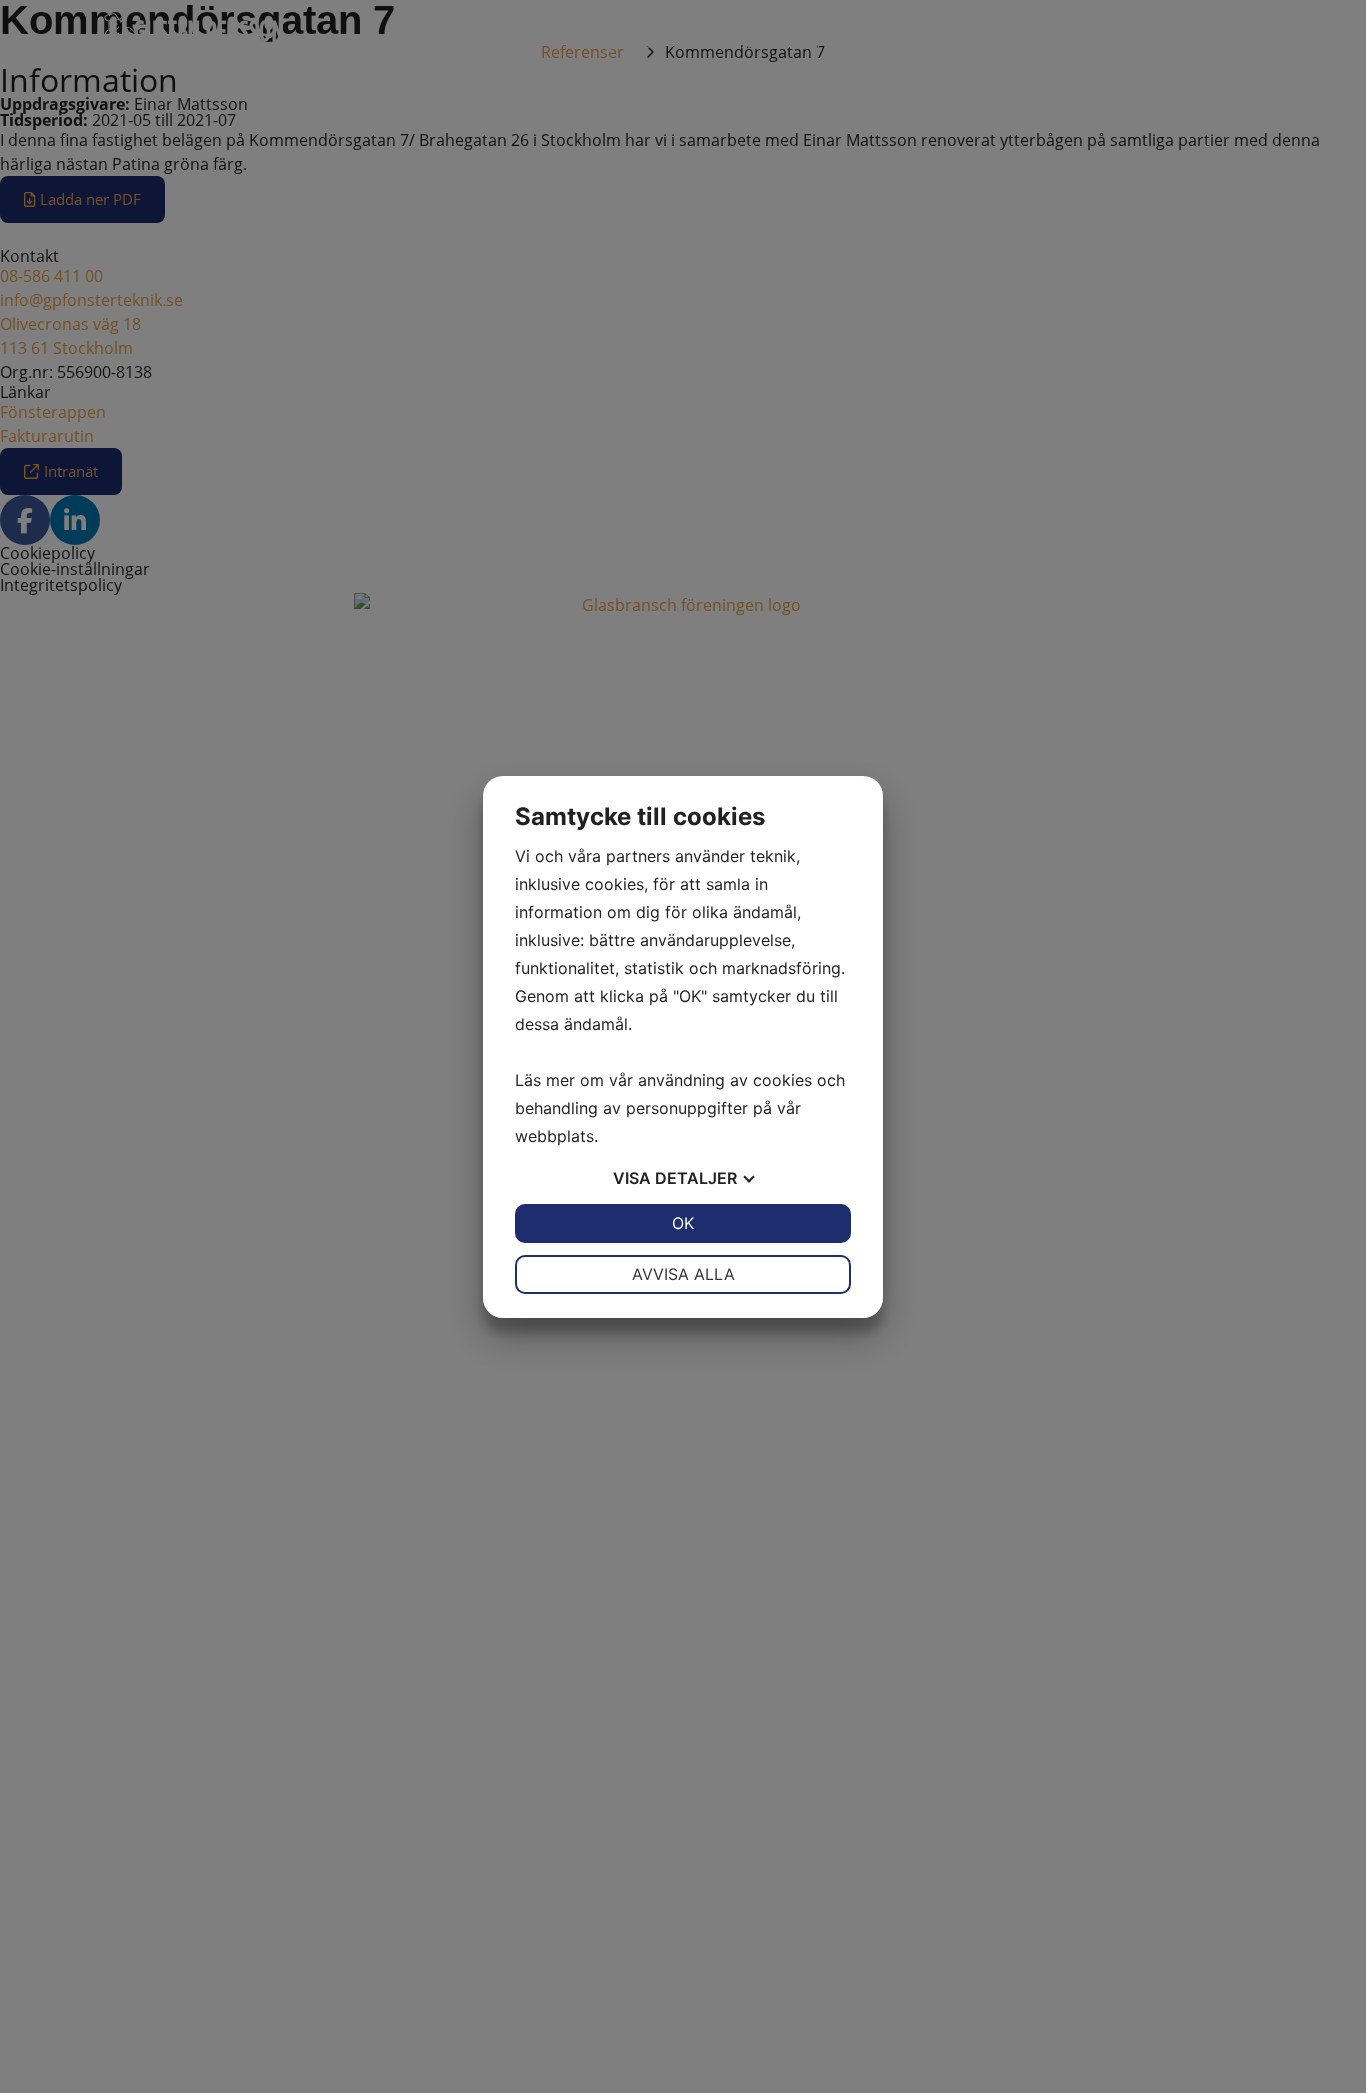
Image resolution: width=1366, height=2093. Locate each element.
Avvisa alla (683, 1274)
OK (683, 1223)
